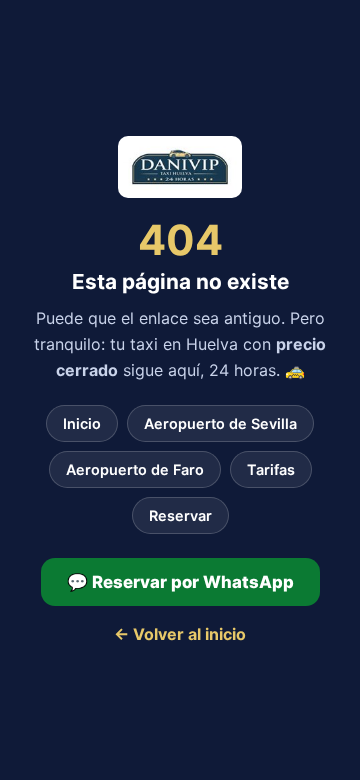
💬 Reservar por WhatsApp (180, 582)
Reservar (180, 515)
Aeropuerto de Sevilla (220, 423)
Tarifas (271, 469)
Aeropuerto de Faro (135, 469)
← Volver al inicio (180, 634)
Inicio (82, 423)
